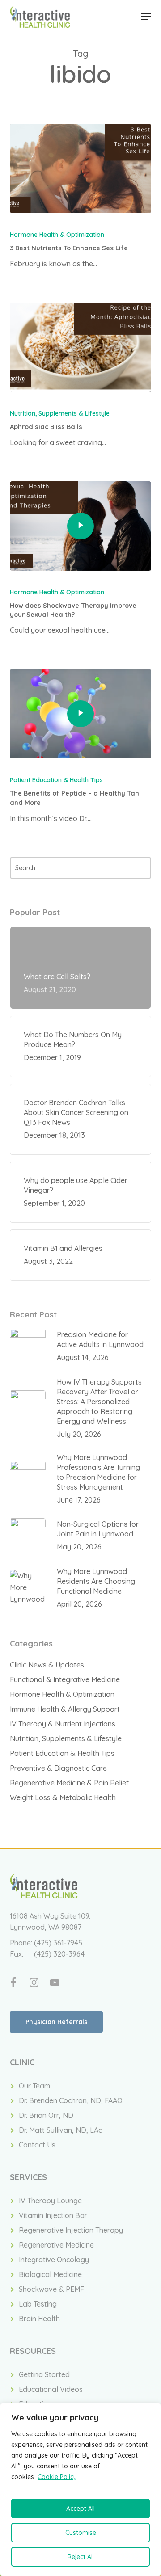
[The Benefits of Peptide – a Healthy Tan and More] (81, 714)
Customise (81, 2533)
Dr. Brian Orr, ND (46, 2115)
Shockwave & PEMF (51, 2289)
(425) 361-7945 (58, 1943)
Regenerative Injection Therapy (71, 2230)
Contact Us (37, 2145)
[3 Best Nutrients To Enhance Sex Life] (81, 168)
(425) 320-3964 (59, 1954)
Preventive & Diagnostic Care (58, 1768)
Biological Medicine (50, 2274)
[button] (146, 17)
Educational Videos (51, 2389)
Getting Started (44, 2374)
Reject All (81, 2557)
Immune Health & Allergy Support (65, 1709)
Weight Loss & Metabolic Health (63, 1797)
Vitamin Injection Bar (53, 2215)
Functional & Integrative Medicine (65, 1679)
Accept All (80, 2509)
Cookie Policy (57, 2477)
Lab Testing (38, 2304)
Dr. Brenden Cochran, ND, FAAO (71, 2100)
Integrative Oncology (54, 2260)
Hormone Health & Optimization (57, 235)
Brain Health (39, 2319)
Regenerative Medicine (56, 2245)
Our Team (34, 2086)
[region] (80, 2490)
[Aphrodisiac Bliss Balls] (81, 347)
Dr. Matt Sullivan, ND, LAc (60, 2130)
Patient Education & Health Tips (56, 780)
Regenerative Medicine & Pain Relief (69, 1783)
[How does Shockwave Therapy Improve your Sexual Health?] (81, 526)
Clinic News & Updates (47, 1665)
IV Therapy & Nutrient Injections (63, 1724)
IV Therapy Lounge (50, 2201)
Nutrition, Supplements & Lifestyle (60, 413)
